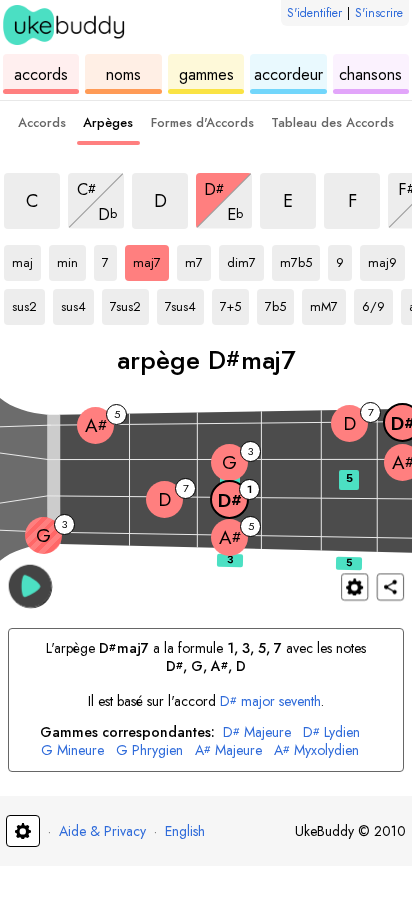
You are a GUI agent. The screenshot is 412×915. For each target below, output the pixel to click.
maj (26, 259)
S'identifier (314, 13)
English (185, 831)
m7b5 (300, 259)
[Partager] (390, 586)
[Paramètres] (354, 586)
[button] (30, 585)
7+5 (234, 303)
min (71, 259)
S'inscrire (379, 13)
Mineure (72, 750)
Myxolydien (316, 750)
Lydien (331, 732)
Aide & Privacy (102, 831)
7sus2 (129, 303)
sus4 (77, 303)
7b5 (279, 303)
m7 (198, 259)
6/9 (377, 303)
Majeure (257, 732)
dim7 (245, 259)
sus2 (28, 303)
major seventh (271, 701)
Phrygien (149, 750)
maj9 (386, 259)
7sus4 (184, 303)
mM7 (328, 303)
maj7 (151, 259)
